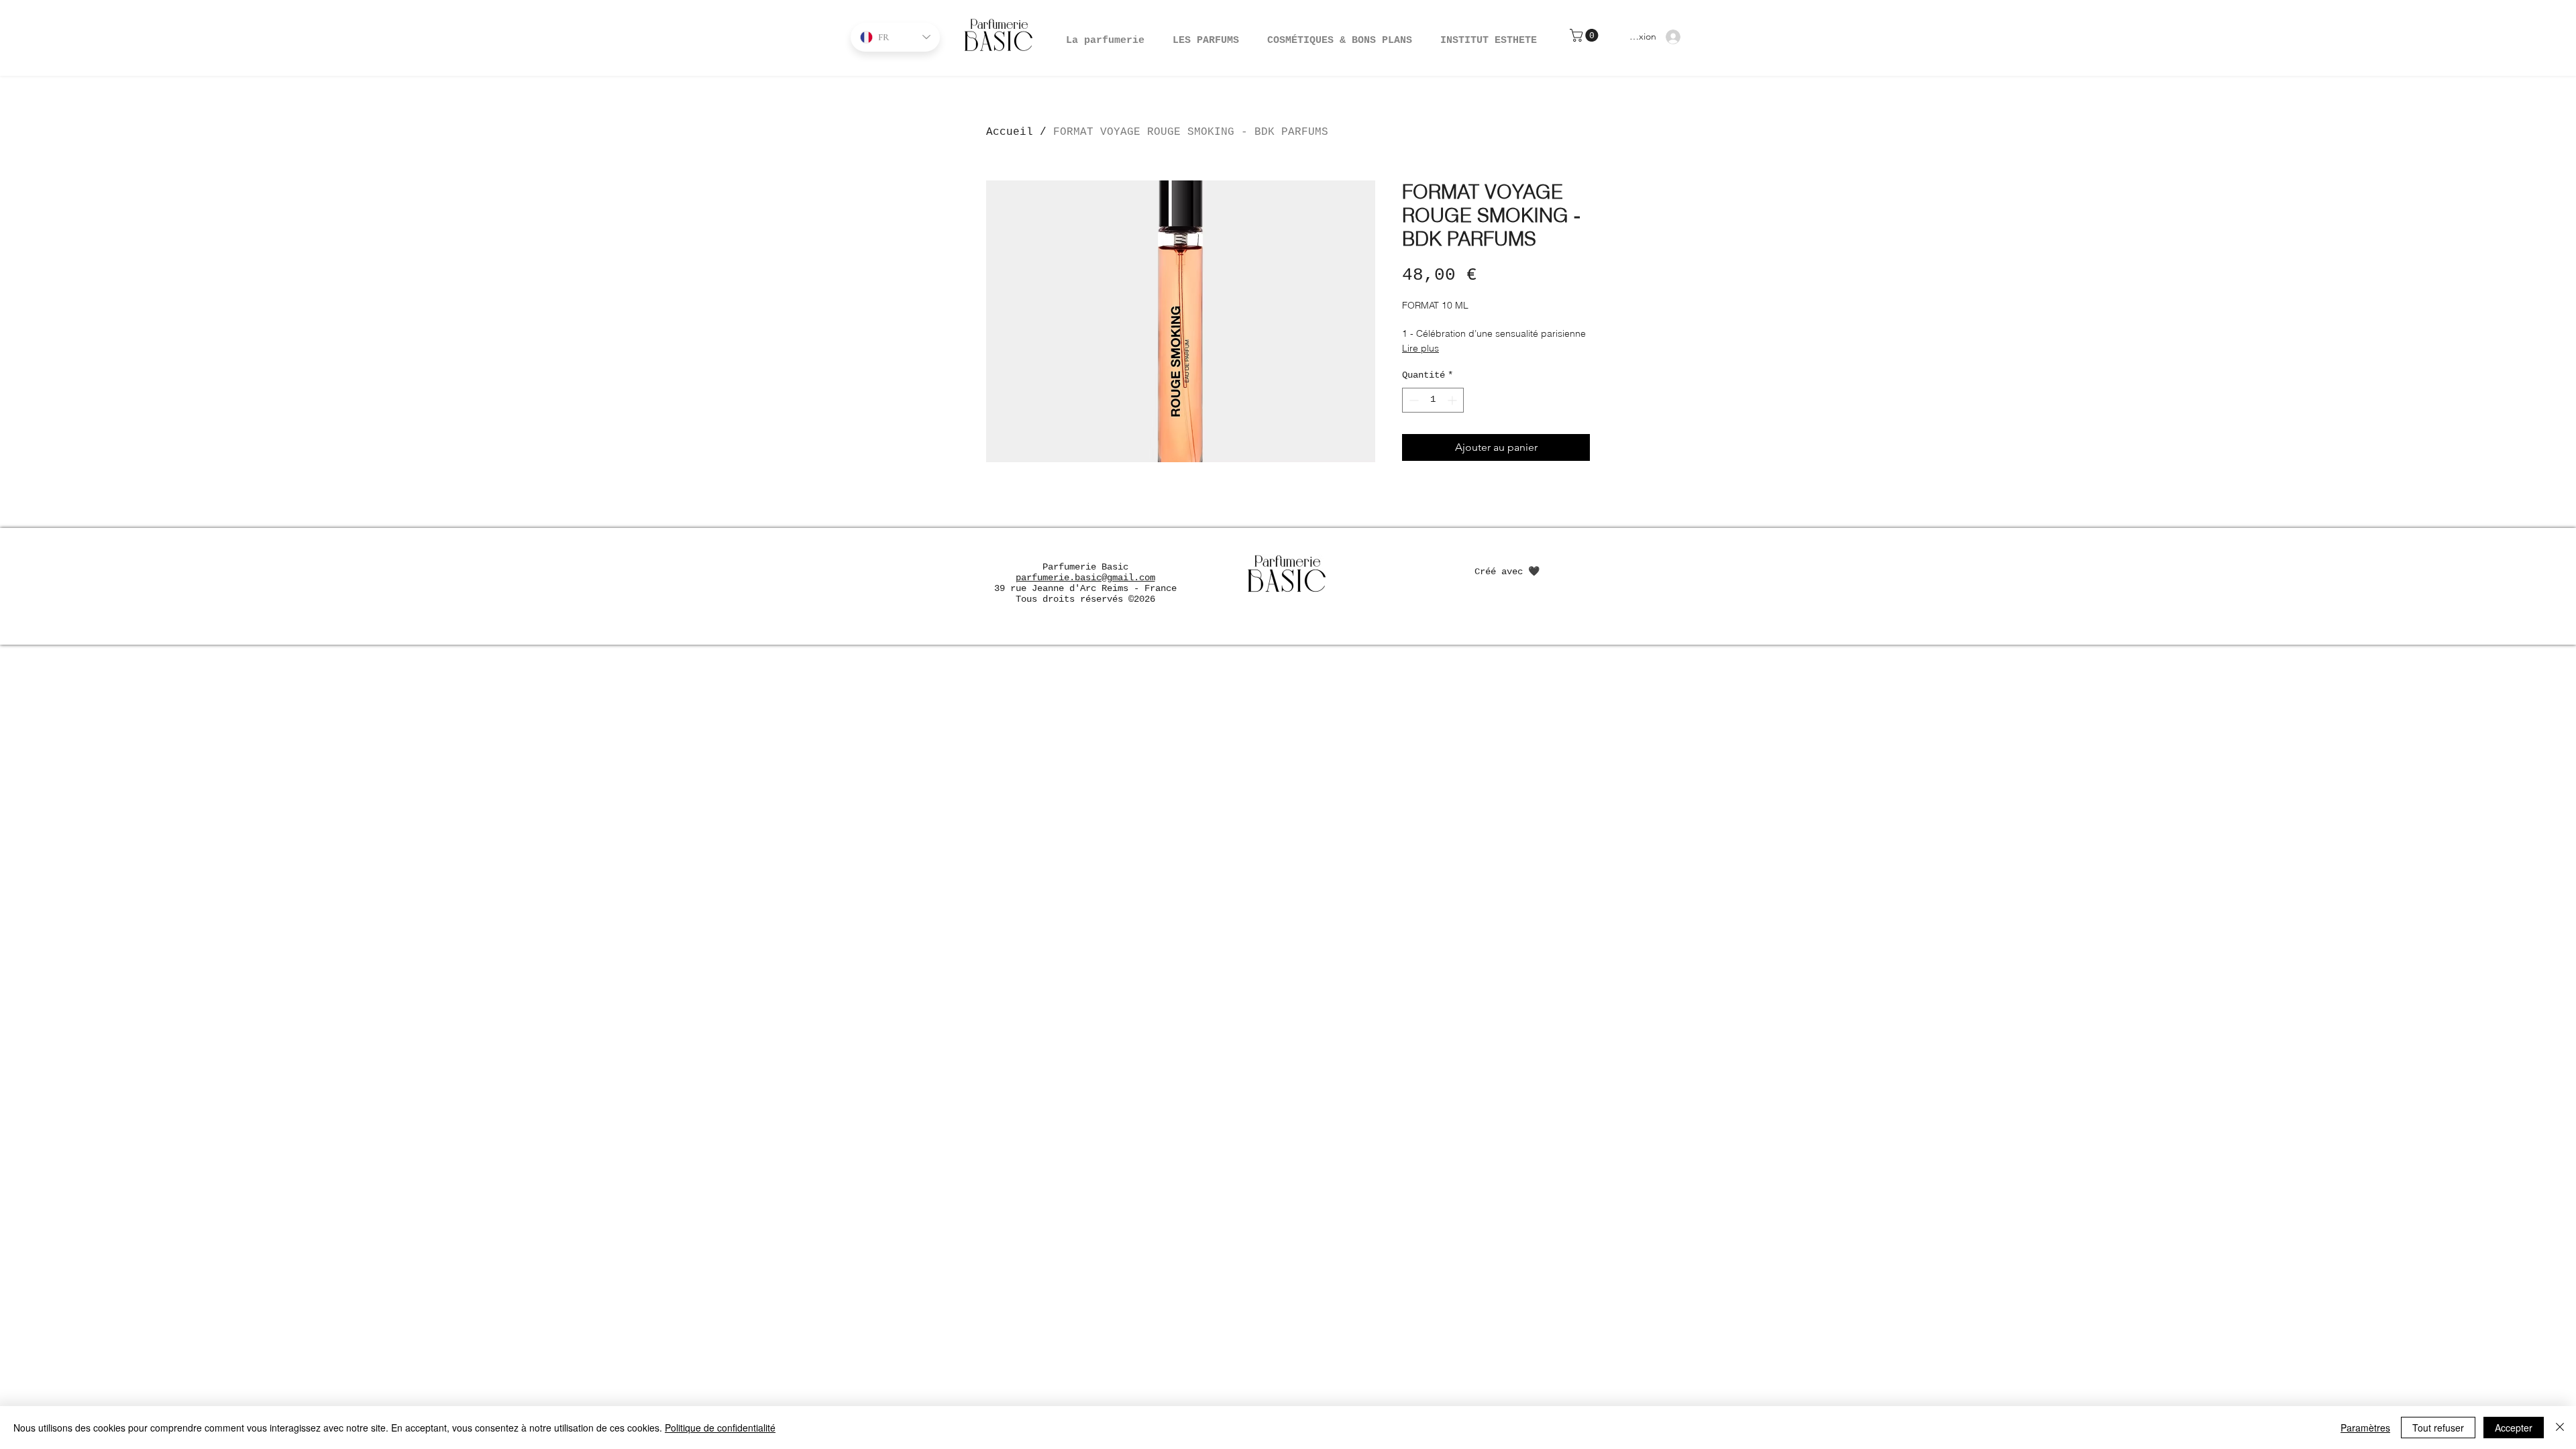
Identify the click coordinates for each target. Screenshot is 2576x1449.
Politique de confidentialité (720, 1428)
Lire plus (1420, 348)
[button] (1340, 35)
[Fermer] (2560, 1428)
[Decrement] (1412, 400)
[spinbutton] (1433, 400)
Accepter (2514, 1428)
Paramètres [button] (2365, 1428)
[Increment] (1453, 400)
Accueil (1010, 132)
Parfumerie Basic (1085, 567)
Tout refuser (2438, 1428)
